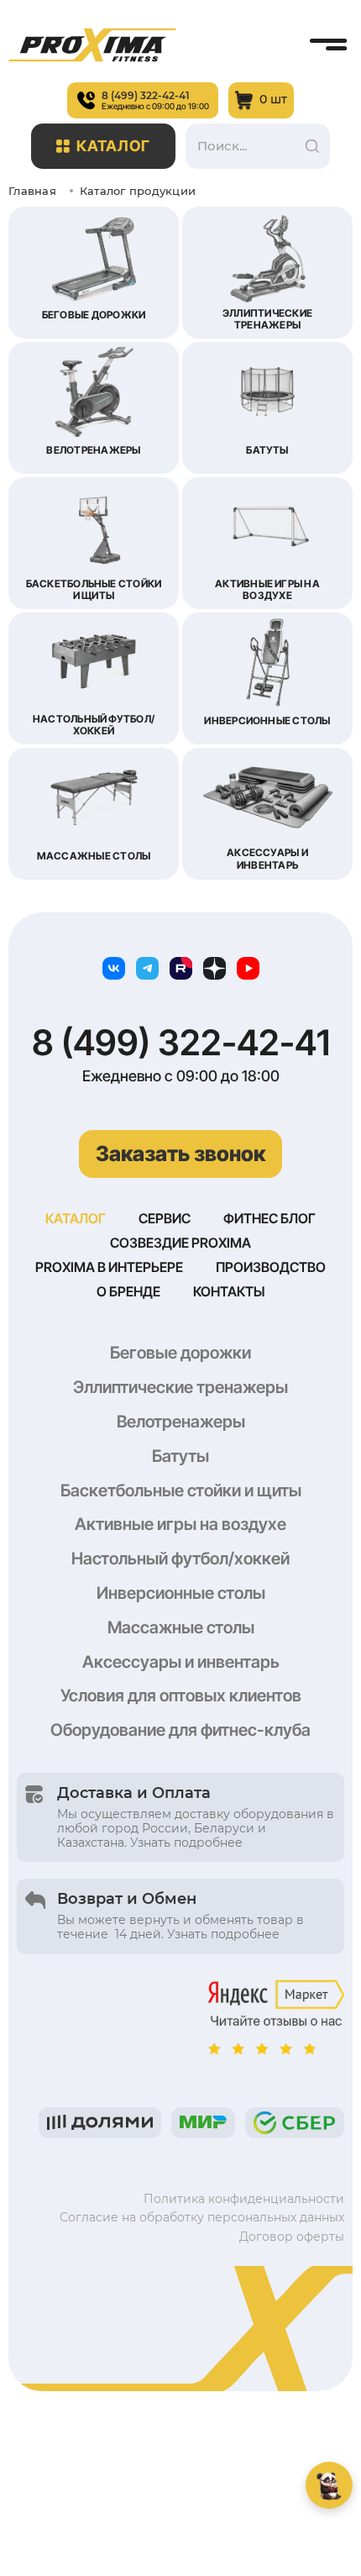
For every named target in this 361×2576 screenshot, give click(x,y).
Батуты (180, 1456)
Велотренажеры (181, 1422)
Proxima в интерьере (109, 1267)
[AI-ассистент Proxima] (329, 2485)
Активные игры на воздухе (180, 1524)
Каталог (114, 146)
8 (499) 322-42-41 (181, 1043)
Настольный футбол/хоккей (180, 1559)
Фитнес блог (269, 1218)
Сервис (165, 1218)
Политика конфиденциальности (244, 2199)
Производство (271, 1267)
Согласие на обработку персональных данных (202, 2217)
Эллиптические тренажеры (180, 1387)
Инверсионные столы (181, 1593)
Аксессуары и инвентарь (181, 1662)
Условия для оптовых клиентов (181, 1695)
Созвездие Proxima (180, 1243)
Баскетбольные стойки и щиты (181, 1490)
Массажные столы (181, 1627)
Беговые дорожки (180, 1353)
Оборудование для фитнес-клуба (180, 1730)
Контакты (229, 1291)
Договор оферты (292, 2237)
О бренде (128, 1291)
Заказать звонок (180, 1154)
